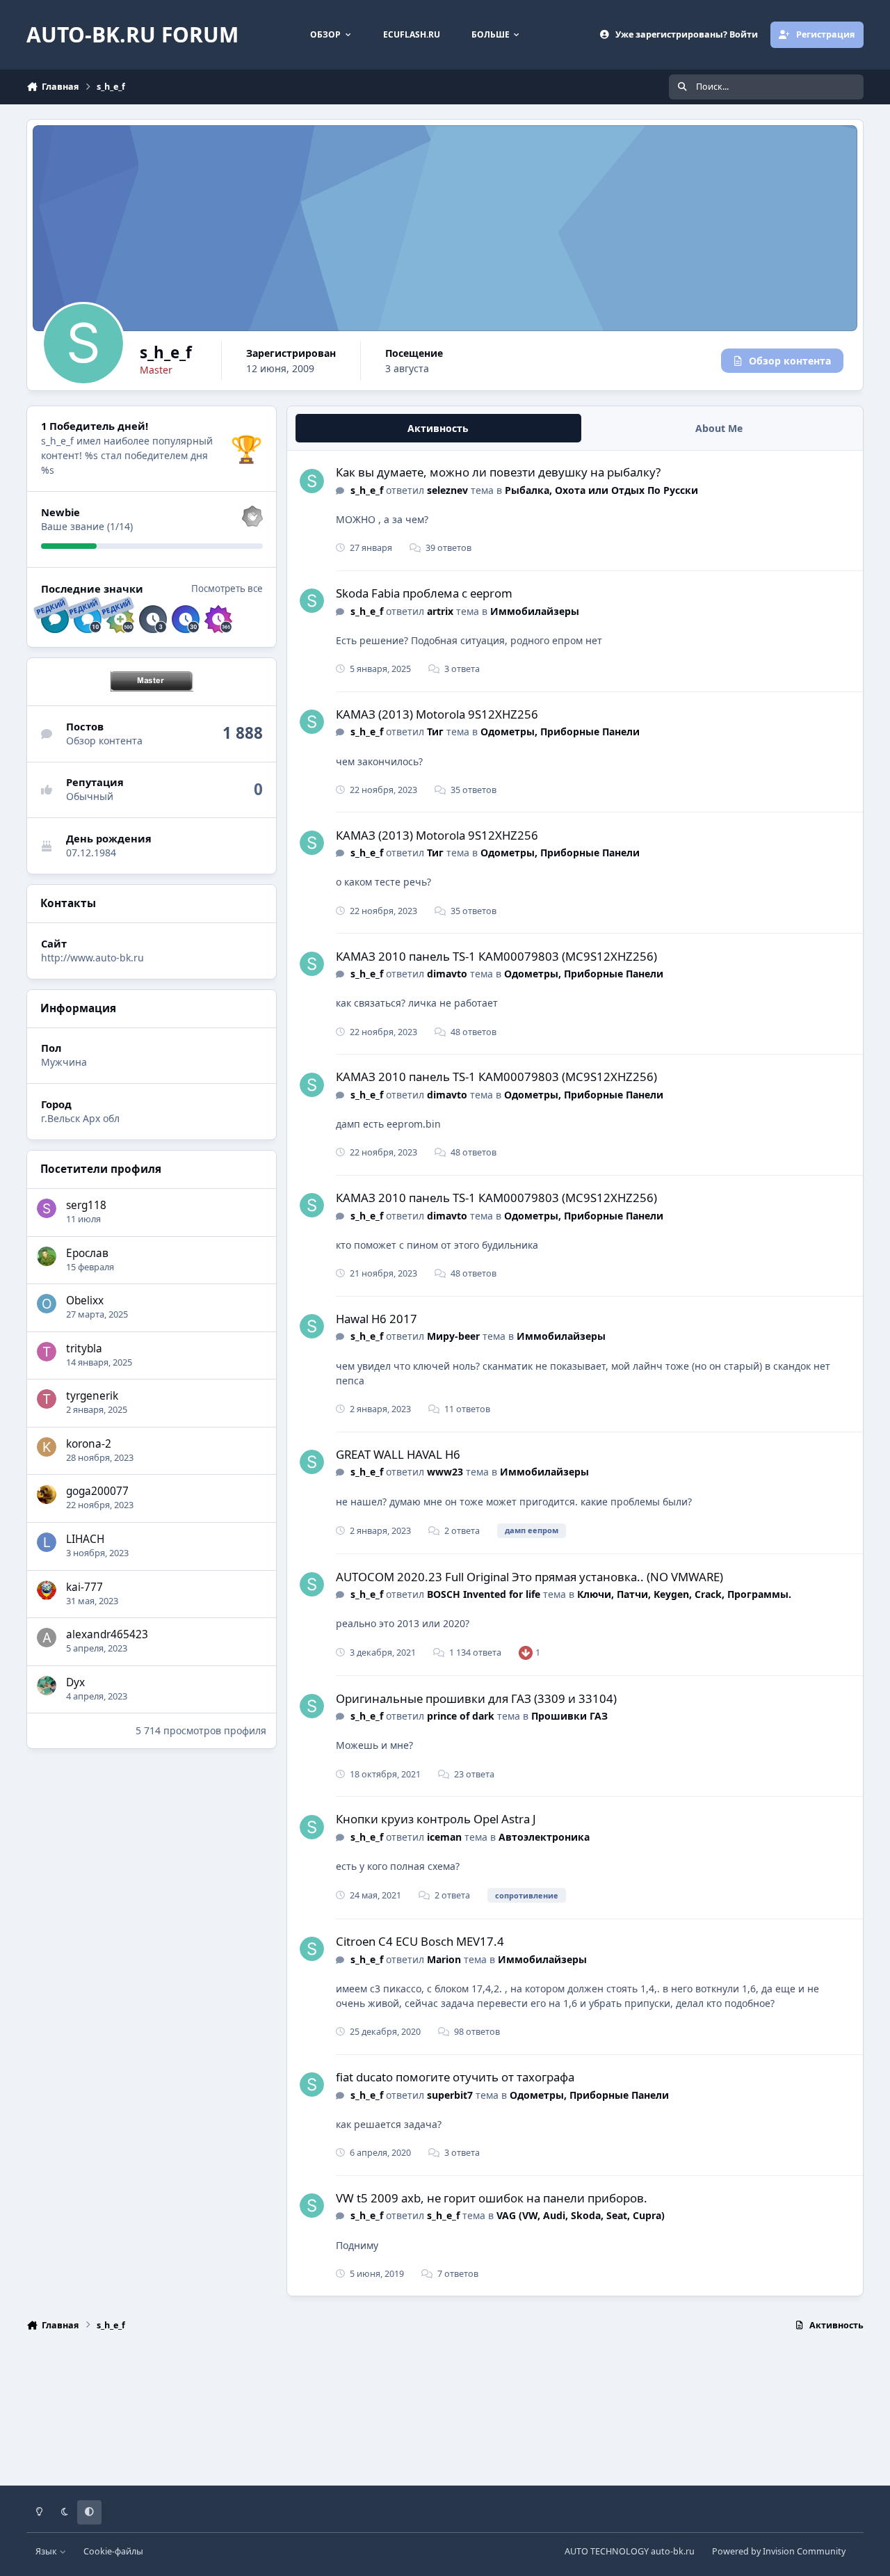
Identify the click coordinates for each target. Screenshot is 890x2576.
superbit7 (450, 2095)
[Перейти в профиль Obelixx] (47, 1304)
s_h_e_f (367, 490)
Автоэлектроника (544, 1837)
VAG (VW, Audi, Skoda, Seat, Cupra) (581, 2215)
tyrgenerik (92, 1396)
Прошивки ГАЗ (569, 1716)
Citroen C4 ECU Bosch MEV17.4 (420, 1941)
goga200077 (97, 1491)
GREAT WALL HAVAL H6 (398, 1454)
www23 (445, 1472)
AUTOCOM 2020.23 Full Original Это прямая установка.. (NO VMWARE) (529, 1577)
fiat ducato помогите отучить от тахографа (455, 2077)
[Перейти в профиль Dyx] (47, 1686)
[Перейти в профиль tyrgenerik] (47, 1399)
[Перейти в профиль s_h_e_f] (312, 481)
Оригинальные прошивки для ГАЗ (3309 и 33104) (476, 1698)
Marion (444, 1959)
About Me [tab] (719, 428)
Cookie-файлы (113, 2551)
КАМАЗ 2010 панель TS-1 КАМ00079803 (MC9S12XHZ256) (496, 956)
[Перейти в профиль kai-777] (47, 1590)
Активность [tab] (438, 428)
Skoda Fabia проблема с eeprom (424, 593)
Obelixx (85, 1301)
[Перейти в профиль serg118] (47, 1208)
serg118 (86, 1205)
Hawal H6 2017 (377, 1319)
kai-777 (84, 1587)
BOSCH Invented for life (484, 1594)
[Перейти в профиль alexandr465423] (47, 1638)
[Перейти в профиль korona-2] (47, 1447)
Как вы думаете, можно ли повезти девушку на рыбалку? (498, 472)
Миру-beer (453, 1336)
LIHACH (85, 1539)
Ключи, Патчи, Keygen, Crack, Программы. (684, 1594)
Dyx (75, 1682)
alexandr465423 (107, 1634)
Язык (47, 2551)
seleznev (447, 490)
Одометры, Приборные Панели (560, 731)
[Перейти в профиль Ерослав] (47, 1256)
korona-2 (89, 1444)
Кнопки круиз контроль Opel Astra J (436, 1819)
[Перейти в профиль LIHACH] (47, 1542)
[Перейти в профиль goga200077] (47, 1494)
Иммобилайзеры (535, 611)
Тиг (435, 731)
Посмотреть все (227, 589)
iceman (444, 1837)
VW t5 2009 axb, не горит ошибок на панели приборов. (492, 2198)
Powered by (779, 2551)
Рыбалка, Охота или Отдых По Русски (601, 490)
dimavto (447, 974)
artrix (440, 611)
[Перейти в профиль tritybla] (47, 1352)
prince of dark (461, 1716)
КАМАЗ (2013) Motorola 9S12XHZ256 (437, 714)
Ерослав (87, 1253)
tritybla (84, 1349)
